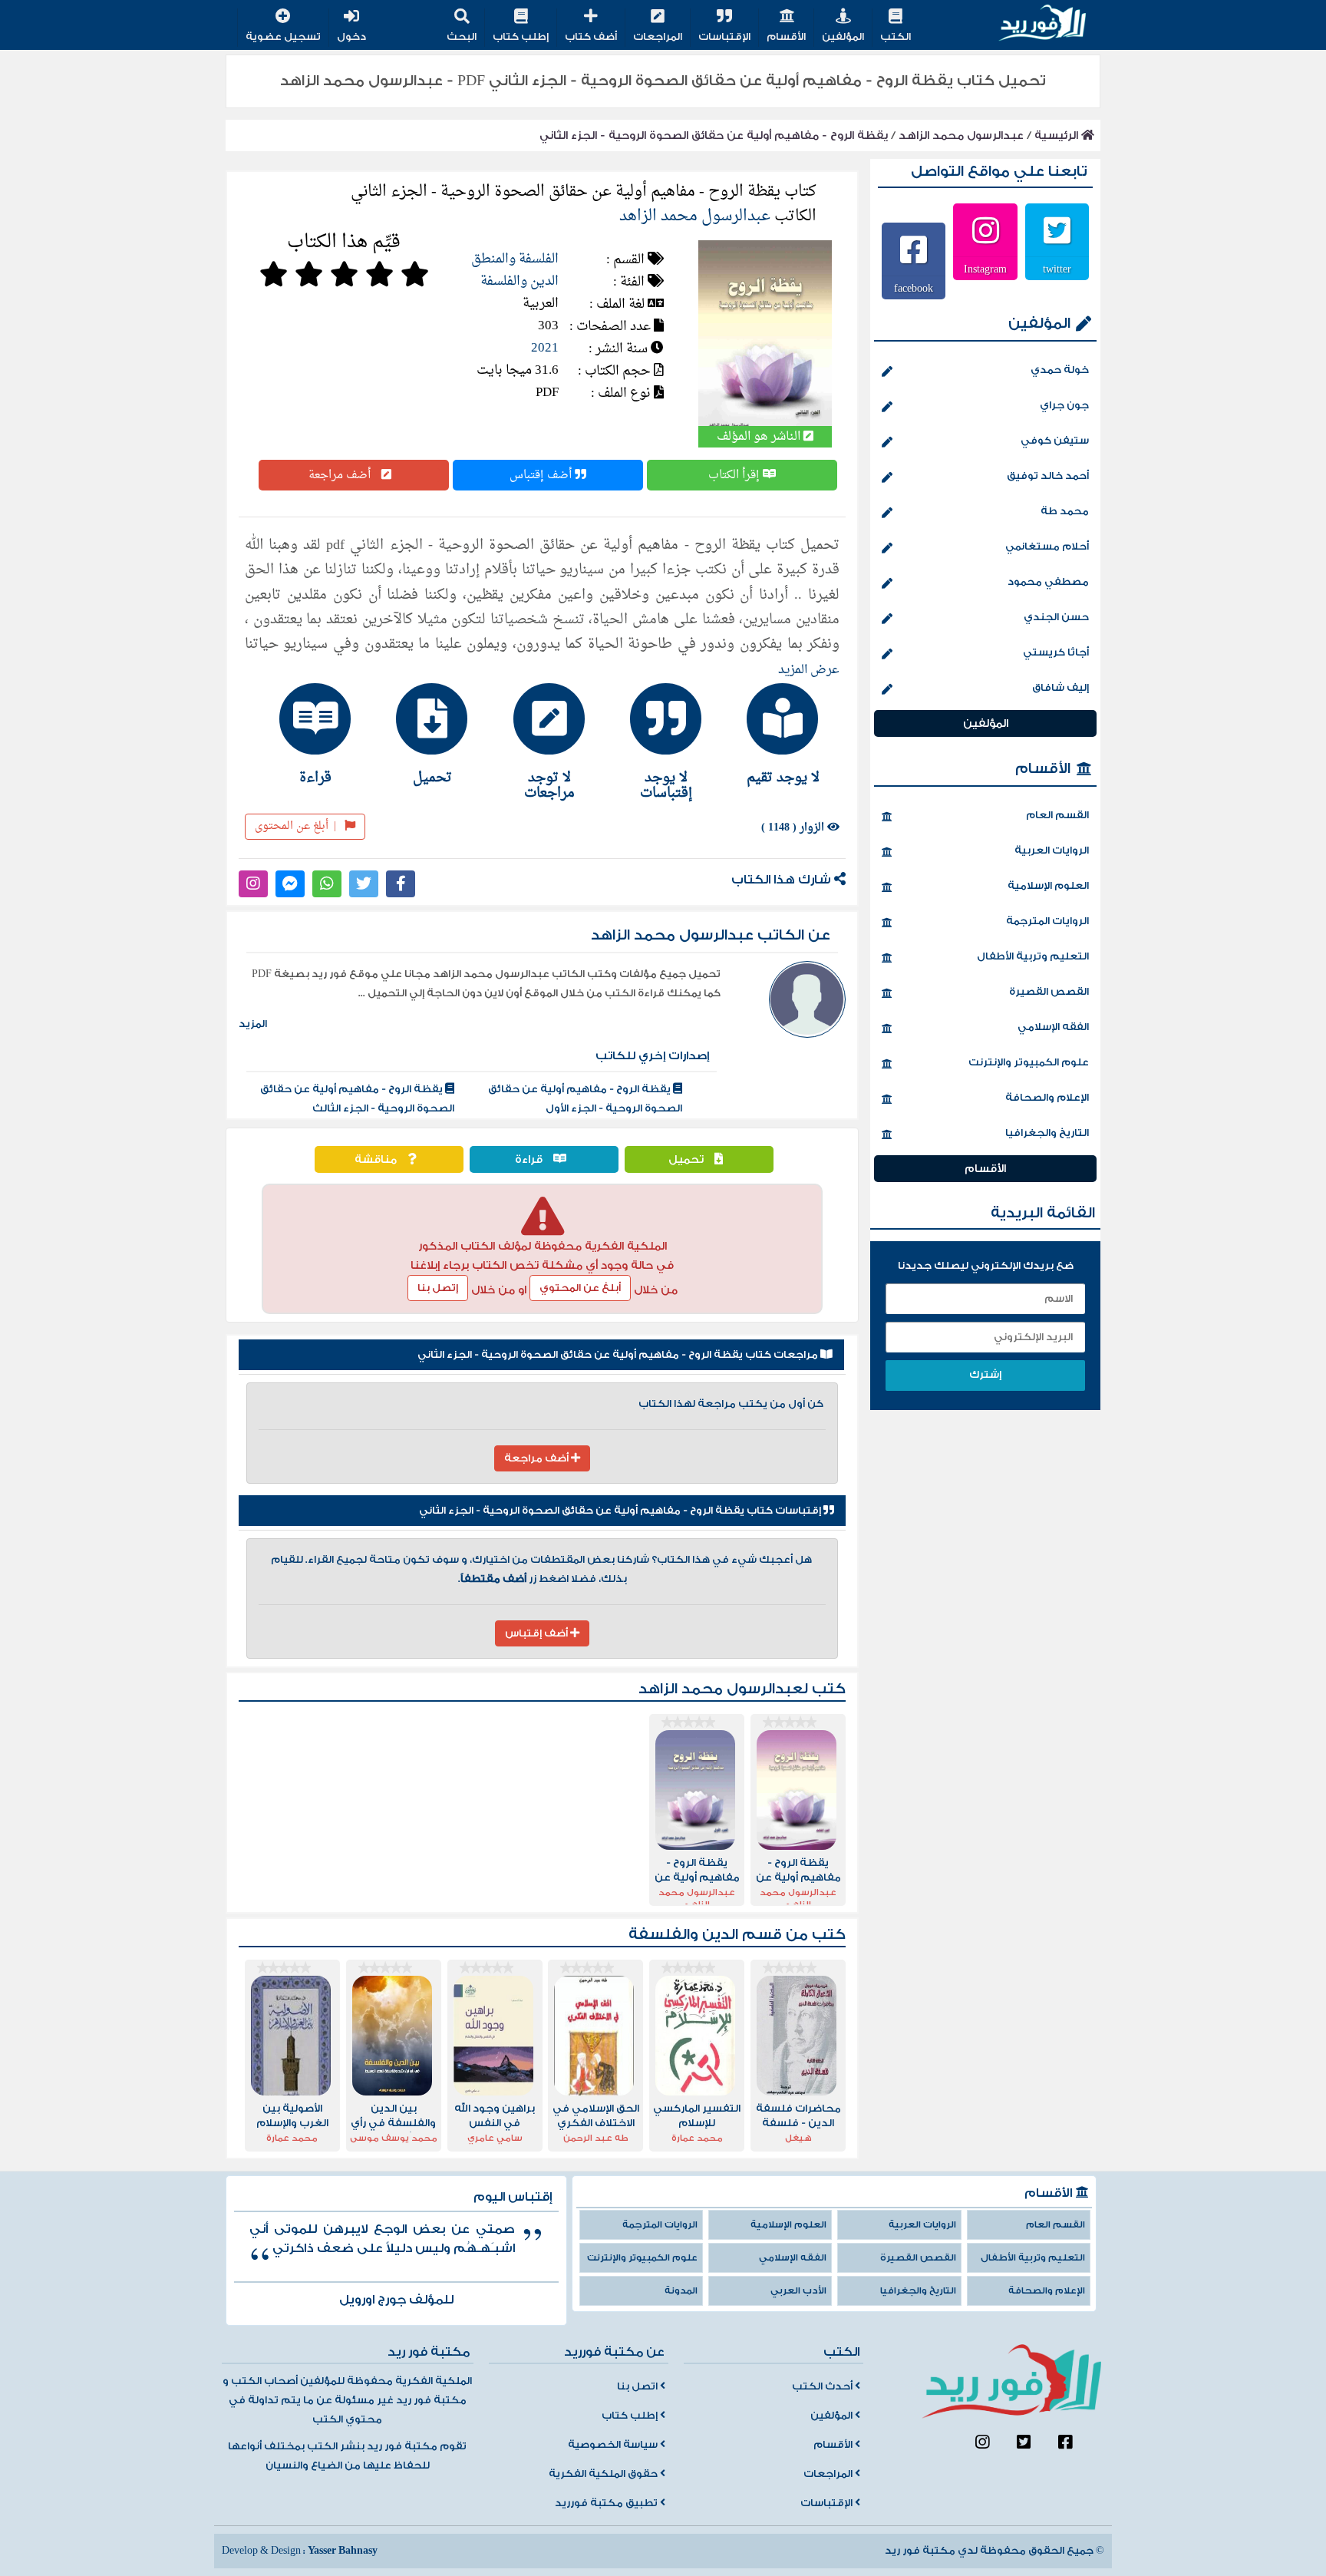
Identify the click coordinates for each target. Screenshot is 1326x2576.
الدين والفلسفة (520, 281)
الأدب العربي (798, 2291)
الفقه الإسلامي (1053, 1027)
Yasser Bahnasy (343, 2551)
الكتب (896, 37)
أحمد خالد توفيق (1048, 476)
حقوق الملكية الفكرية (604, 2474)
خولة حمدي (1060, 370)
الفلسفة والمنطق (515, 259)
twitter (1057, 269)
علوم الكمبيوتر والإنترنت (1029, 1062)
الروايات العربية (1052, 850)
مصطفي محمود (1048, 582)
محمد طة (1065, 511)
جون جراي (1064, 405)
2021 (545, 348)
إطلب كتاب (521, 37)
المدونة (681, 2291)
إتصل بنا (438, 1288)
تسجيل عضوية (283, 37)
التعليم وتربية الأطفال (1033, 956)
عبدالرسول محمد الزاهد (961, 135)
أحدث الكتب (823, 2386)
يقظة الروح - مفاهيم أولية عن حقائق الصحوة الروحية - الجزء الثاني (714, 135)
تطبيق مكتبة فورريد (607, 2503)
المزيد (253, 1024)
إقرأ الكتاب (736, 475)
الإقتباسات (724, 37)
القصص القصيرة (1049, 992)
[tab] (776, 734)
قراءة (530, 1159)
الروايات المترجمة (1047, 921)
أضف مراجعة (341, 475)
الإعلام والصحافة (1047, 1098)
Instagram (985, 269)
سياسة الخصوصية (614, 2445)
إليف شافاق (1060, 688)
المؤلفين (843, 37)
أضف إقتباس (542, 475)
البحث (462, 37)
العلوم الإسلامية (1048, 886)
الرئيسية (1058, 135)
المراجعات (658, 37)
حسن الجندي (1056, 617)
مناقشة (377, 1159)
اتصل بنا (638, 2386)
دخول (351, 37)
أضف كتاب (591, 37)
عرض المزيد (809, 670)
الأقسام (786, 37)
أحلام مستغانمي (1047, 547)
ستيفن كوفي (1055, 441)
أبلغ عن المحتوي (580, 1288)
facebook (914, 288)
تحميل (688, 1159)
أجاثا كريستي (1056, 652)
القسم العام (1057, 815)
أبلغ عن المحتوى (295, 826)
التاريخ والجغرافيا (1047, 1133)
